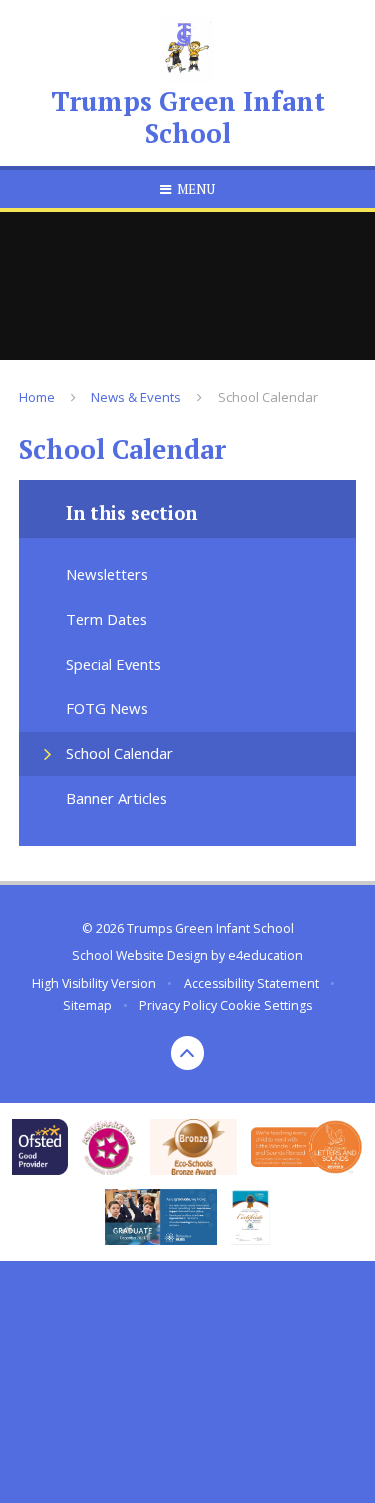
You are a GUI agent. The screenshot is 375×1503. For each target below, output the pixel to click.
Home (37, 397)
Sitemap (87, 1005)
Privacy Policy (178, 1005)
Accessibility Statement (251, 983)
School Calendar (268, 397)
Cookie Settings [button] (266, 1005)
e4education (265, 955)
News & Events (136, 397)
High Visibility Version (94, 983)
